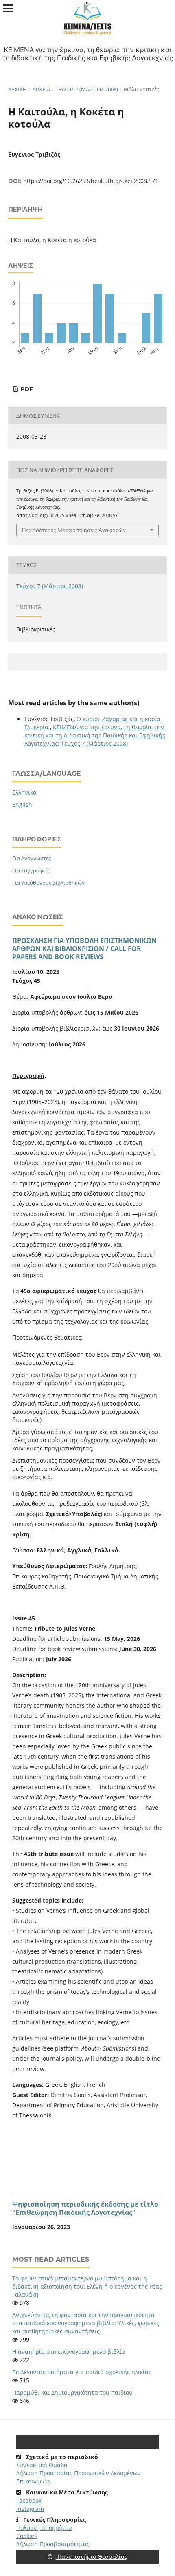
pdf (26, 389)
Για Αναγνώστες (32, 858)
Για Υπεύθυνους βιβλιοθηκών (48, 883)
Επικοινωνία (33, 2481)
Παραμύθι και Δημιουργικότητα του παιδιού (72, 2392)
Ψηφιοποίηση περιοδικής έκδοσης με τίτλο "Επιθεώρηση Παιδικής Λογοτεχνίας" (85, 2208)
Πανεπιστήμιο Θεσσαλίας (92, 2557)
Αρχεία (41, 89)
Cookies (27, 2536)
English (22, 805)
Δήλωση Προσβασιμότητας (53, 2544)
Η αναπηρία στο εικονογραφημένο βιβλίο (69, 2352)
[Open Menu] (8, 8)
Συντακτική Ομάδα (42, 2465)
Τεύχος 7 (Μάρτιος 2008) (87, 89)
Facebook (29, 2500)
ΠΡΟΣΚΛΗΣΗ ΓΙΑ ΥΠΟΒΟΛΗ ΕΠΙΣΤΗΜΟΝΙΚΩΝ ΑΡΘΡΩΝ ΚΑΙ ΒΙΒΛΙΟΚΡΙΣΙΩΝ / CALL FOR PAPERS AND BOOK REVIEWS (84, 949)
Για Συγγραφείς (31, 870)
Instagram (30, 2509)
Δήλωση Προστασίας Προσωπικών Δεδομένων (79, 2473)
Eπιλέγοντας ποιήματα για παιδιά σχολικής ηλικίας (82, 2372)
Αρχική (17, 89)
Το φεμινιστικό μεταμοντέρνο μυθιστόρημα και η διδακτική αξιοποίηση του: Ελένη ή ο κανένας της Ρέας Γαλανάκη (87, 2286)
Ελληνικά (24, 792)
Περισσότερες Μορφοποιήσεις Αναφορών (74, 530)
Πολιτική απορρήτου (44, 2528)
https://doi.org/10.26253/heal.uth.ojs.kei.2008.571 (91, 181)
